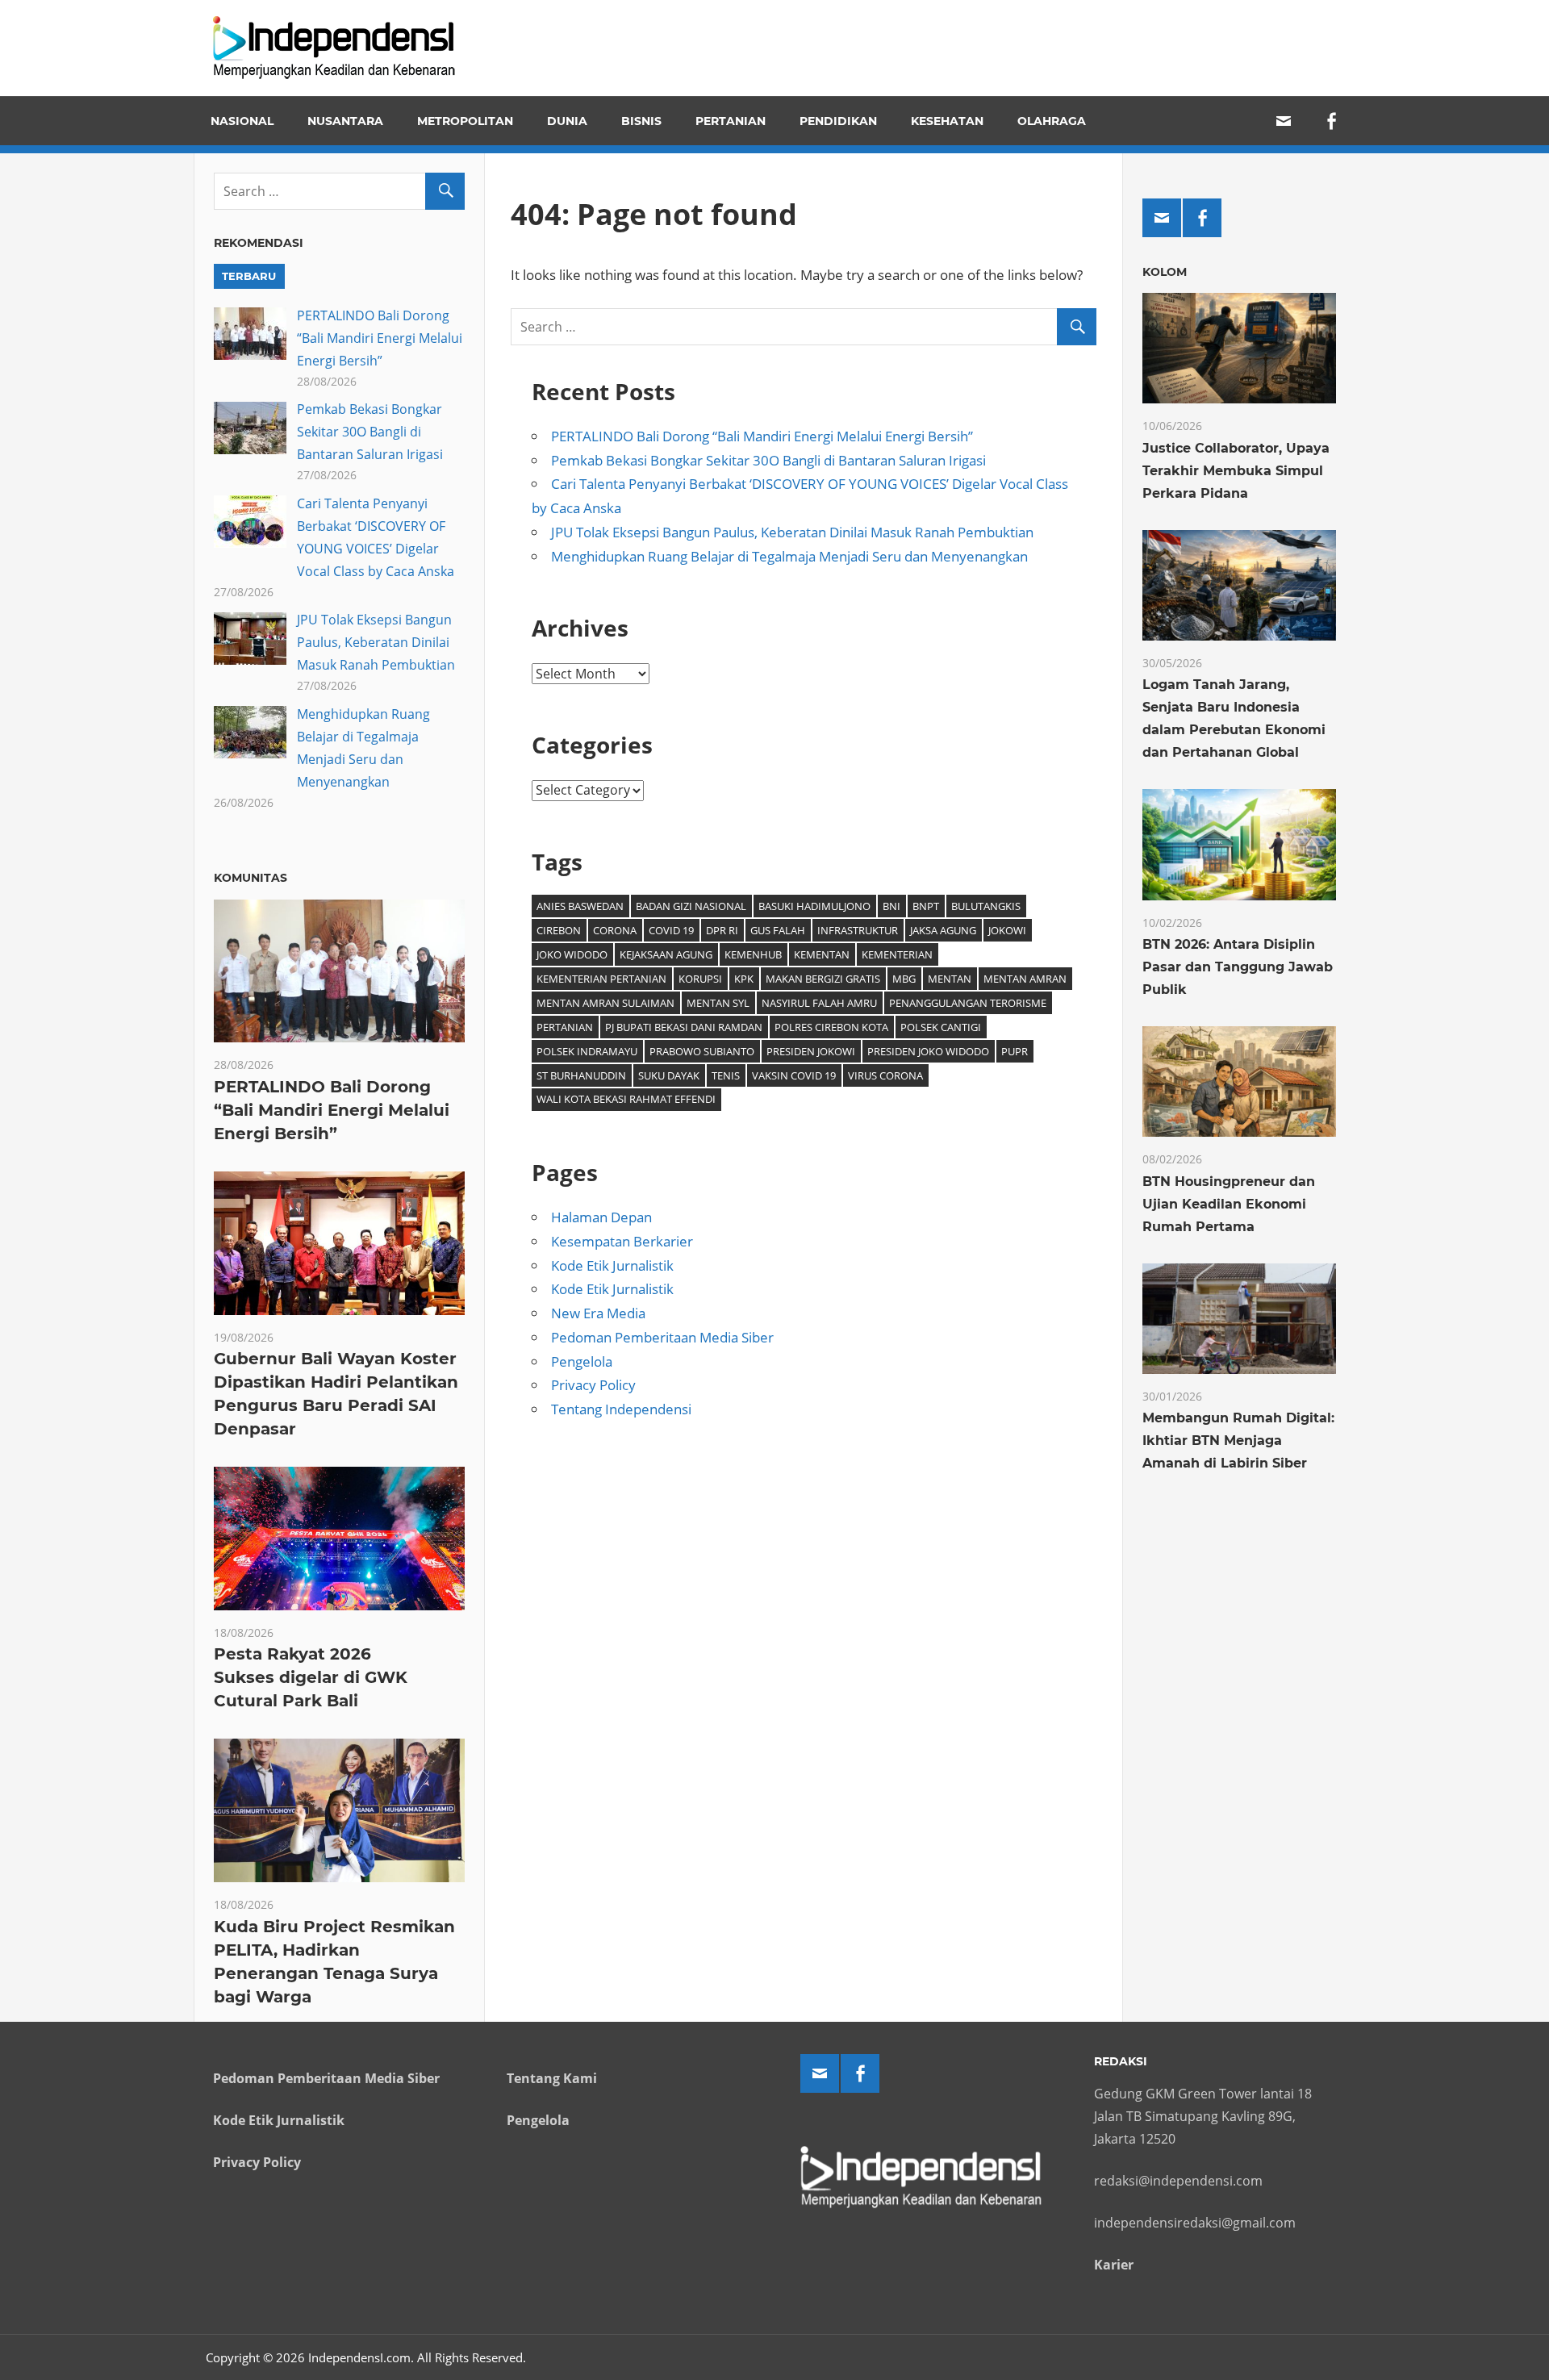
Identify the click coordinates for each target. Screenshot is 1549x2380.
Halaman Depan (601, 1217)
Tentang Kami (552, 2078)
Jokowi (1007, 930)
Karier (1114, 2265)
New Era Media (598, 1313)
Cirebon (559, 930)
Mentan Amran (1025, 979)
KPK (744, 979)
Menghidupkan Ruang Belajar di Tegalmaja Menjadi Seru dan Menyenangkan (789, 556)
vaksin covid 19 (794, 1075)
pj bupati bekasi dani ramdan (684, 1027)
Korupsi (700, 979)
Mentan (950, 979)
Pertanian (731, 121)
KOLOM (1165, 272)
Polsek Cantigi (941, 1027)
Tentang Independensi (621, 1409)
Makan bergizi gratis (823, 979)
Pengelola (582, 1361)
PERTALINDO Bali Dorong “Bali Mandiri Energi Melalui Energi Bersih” (762, 436)
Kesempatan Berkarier (622, 1241)
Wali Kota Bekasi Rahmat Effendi (626, 1099)
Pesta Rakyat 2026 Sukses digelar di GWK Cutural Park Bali (311, 1677)
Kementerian (897, 954)
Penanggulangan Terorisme (968, 1003)
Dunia (567, 121)
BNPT (926, 906)
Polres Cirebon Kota (831, 1027)
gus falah (778, 930)
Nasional (242, 121)
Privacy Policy (593, 1385)
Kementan (822, 954)
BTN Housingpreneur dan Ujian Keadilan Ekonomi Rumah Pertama (1229, 1204)
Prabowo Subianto (702, 1051)
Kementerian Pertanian (601, 979)
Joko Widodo (572, 954)
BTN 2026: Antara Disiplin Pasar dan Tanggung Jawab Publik (1238, 967)
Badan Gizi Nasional (691, 906)
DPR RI (722, 930)
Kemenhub (753, 954)
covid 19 (671, 930)
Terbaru (249, 276)
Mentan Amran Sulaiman (605, 1003)
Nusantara (345, 121)
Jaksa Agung (943, 930)
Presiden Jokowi (811, 1051)
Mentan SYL (718, 1003)
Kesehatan (947, 121)
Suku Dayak (669, 1075)
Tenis (726, 1075)
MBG (904, 979)
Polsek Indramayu (587, 1051)
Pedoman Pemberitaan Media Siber (662, 1337)
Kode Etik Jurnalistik (612, 1265)
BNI (891, 906)
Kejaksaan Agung (666, 954)
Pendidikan (838, 121)
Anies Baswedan (580, 906)
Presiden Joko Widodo (928, 1051)
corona (615, 930)
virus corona (885, 1075)
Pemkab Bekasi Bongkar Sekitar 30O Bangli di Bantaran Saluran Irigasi (768, 460)
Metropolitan (465, 121)
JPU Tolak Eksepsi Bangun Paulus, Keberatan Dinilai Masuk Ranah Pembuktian (792, 532)
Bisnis (641, 121)
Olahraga (1052, 121)
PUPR (1015, 1051)
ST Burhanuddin (581, 1075)
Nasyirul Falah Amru (819, 1003)
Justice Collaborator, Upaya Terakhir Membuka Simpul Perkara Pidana (1236, 471)
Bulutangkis (986, 906)
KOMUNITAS (251, 878)
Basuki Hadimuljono (814, 906)
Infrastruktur (858, 930)
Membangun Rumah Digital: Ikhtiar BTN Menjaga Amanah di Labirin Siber (1238, 1441)
